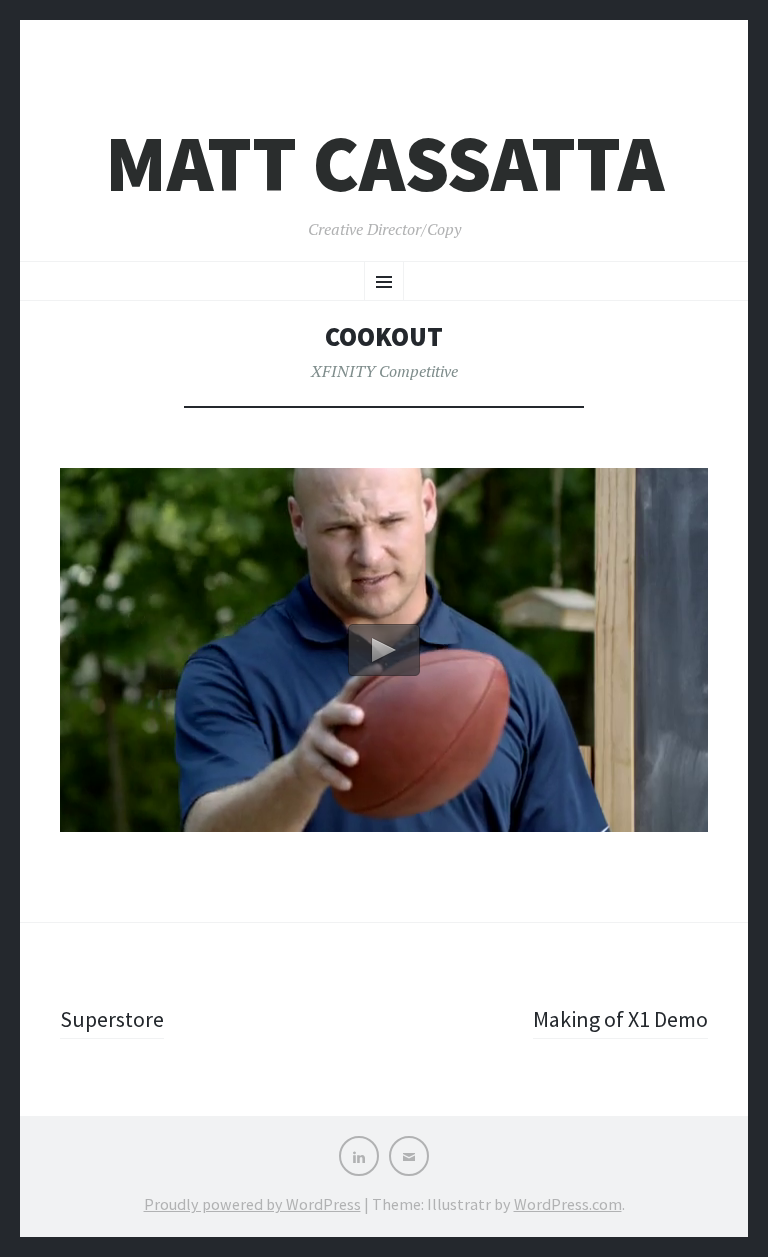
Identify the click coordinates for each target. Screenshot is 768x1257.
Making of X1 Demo (620, 1019)
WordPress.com (568, 1204)
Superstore (112, 1019)
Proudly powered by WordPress (252, 1204)
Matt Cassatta (384, 163)
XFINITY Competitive (384, 371)
